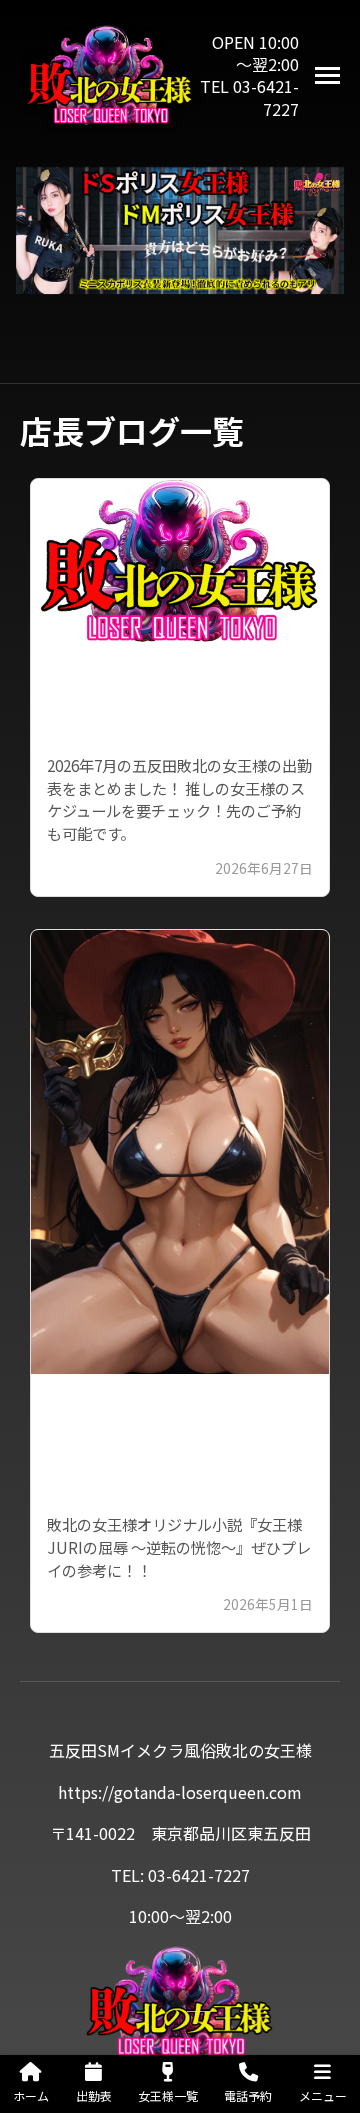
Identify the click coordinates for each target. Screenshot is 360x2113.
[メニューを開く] (327, 75)
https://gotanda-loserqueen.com (180, 1792)
